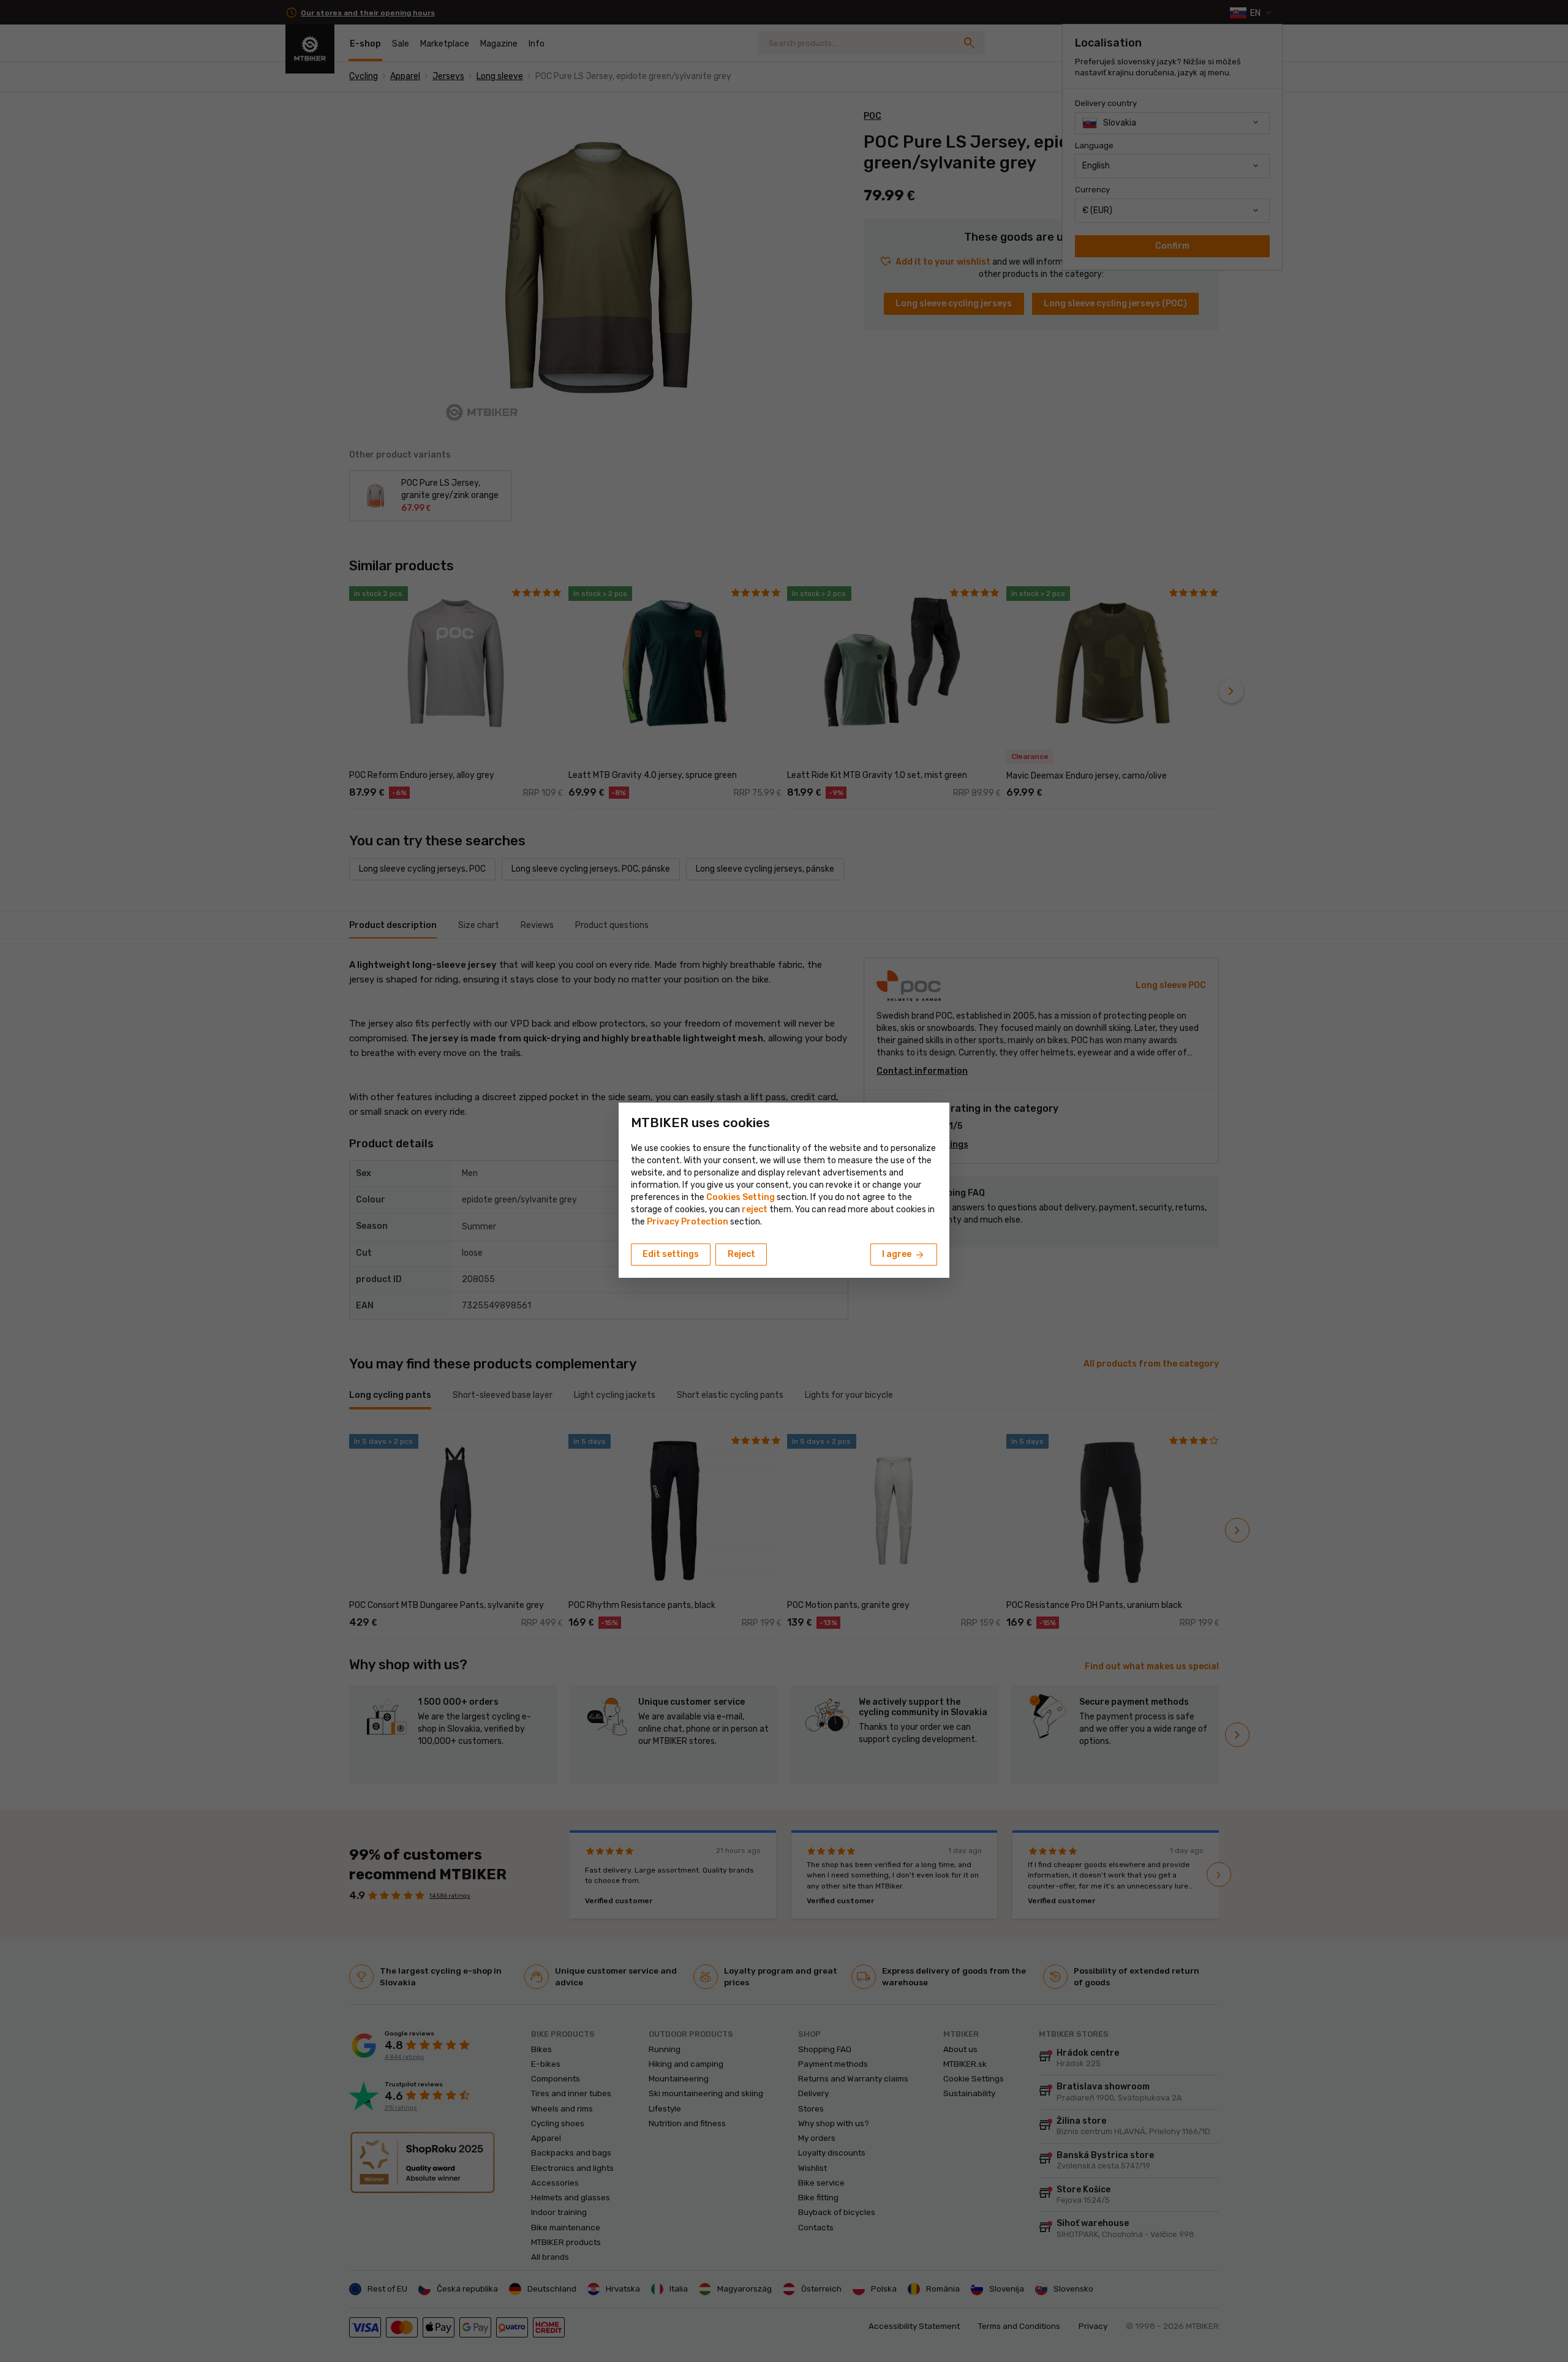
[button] (755, 1209)
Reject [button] (741, 1254)
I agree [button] (904, 1255)
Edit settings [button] (671, 1254)
